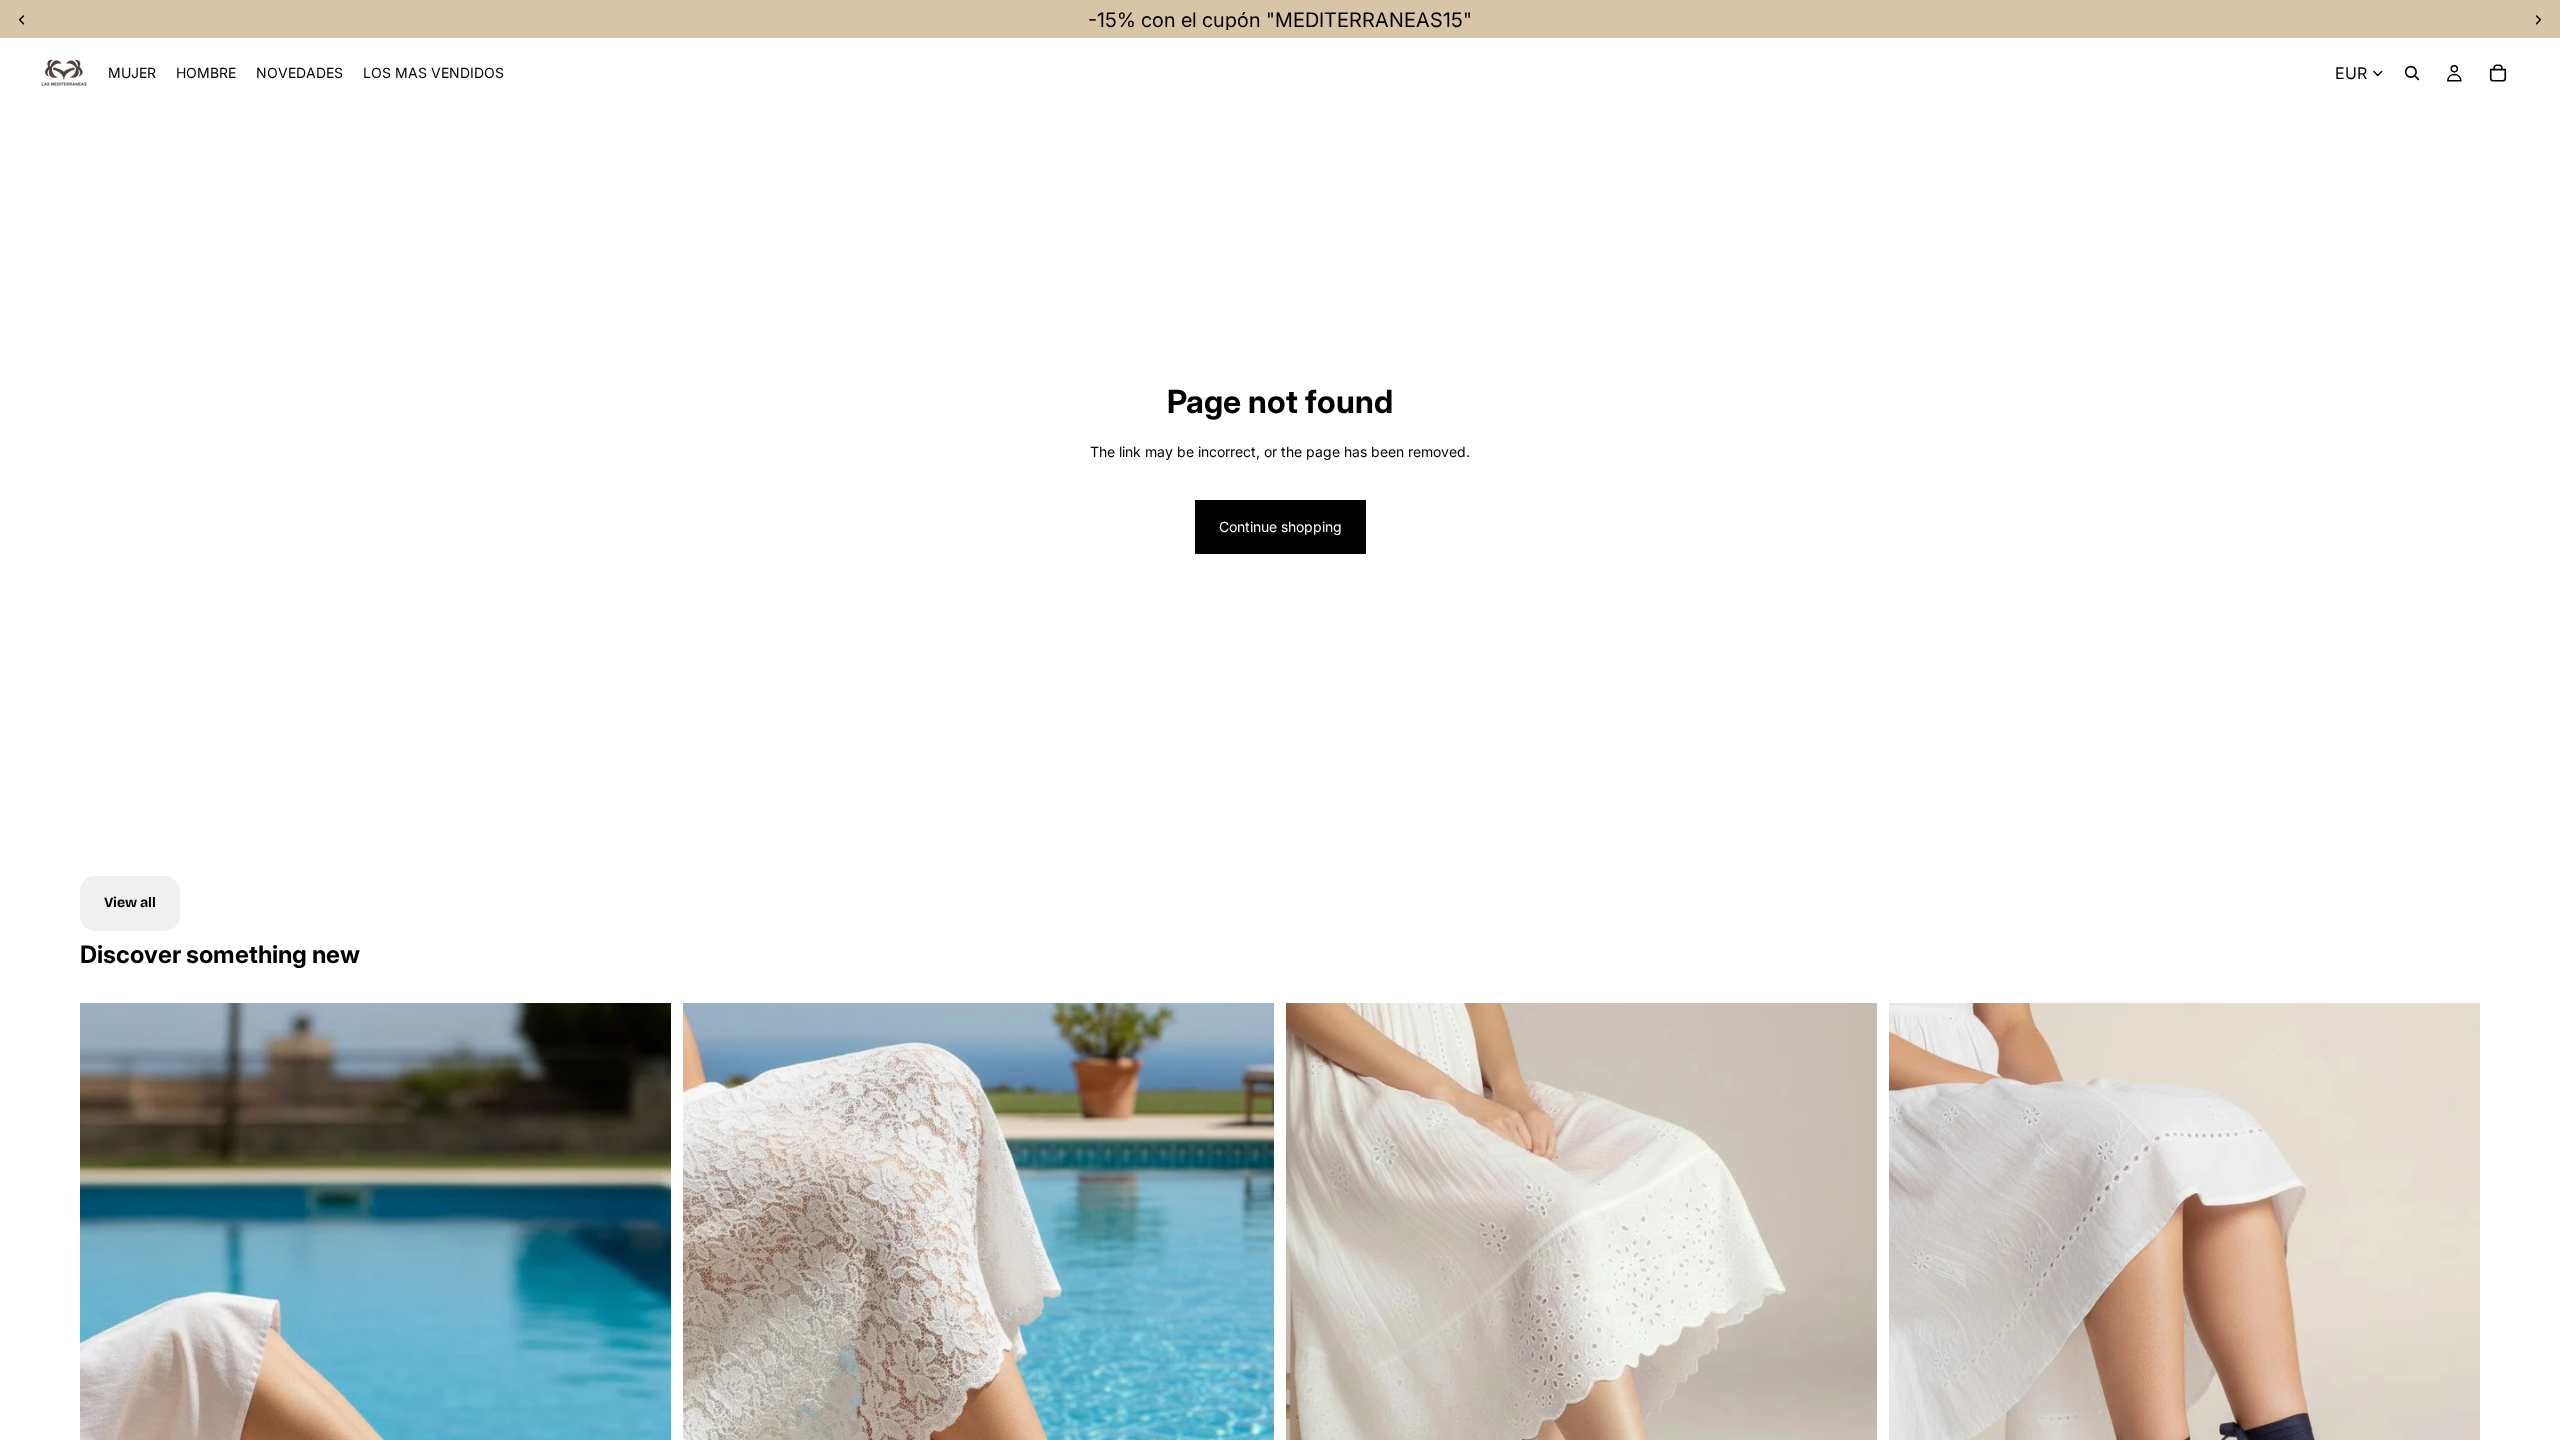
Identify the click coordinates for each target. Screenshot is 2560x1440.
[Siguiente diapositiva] (641, 1372)
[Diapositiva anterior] (713, 1372)
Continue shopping (1280, 526)
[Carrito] (2498, 73)
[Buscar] (2412, 73)
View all (130, 902)
